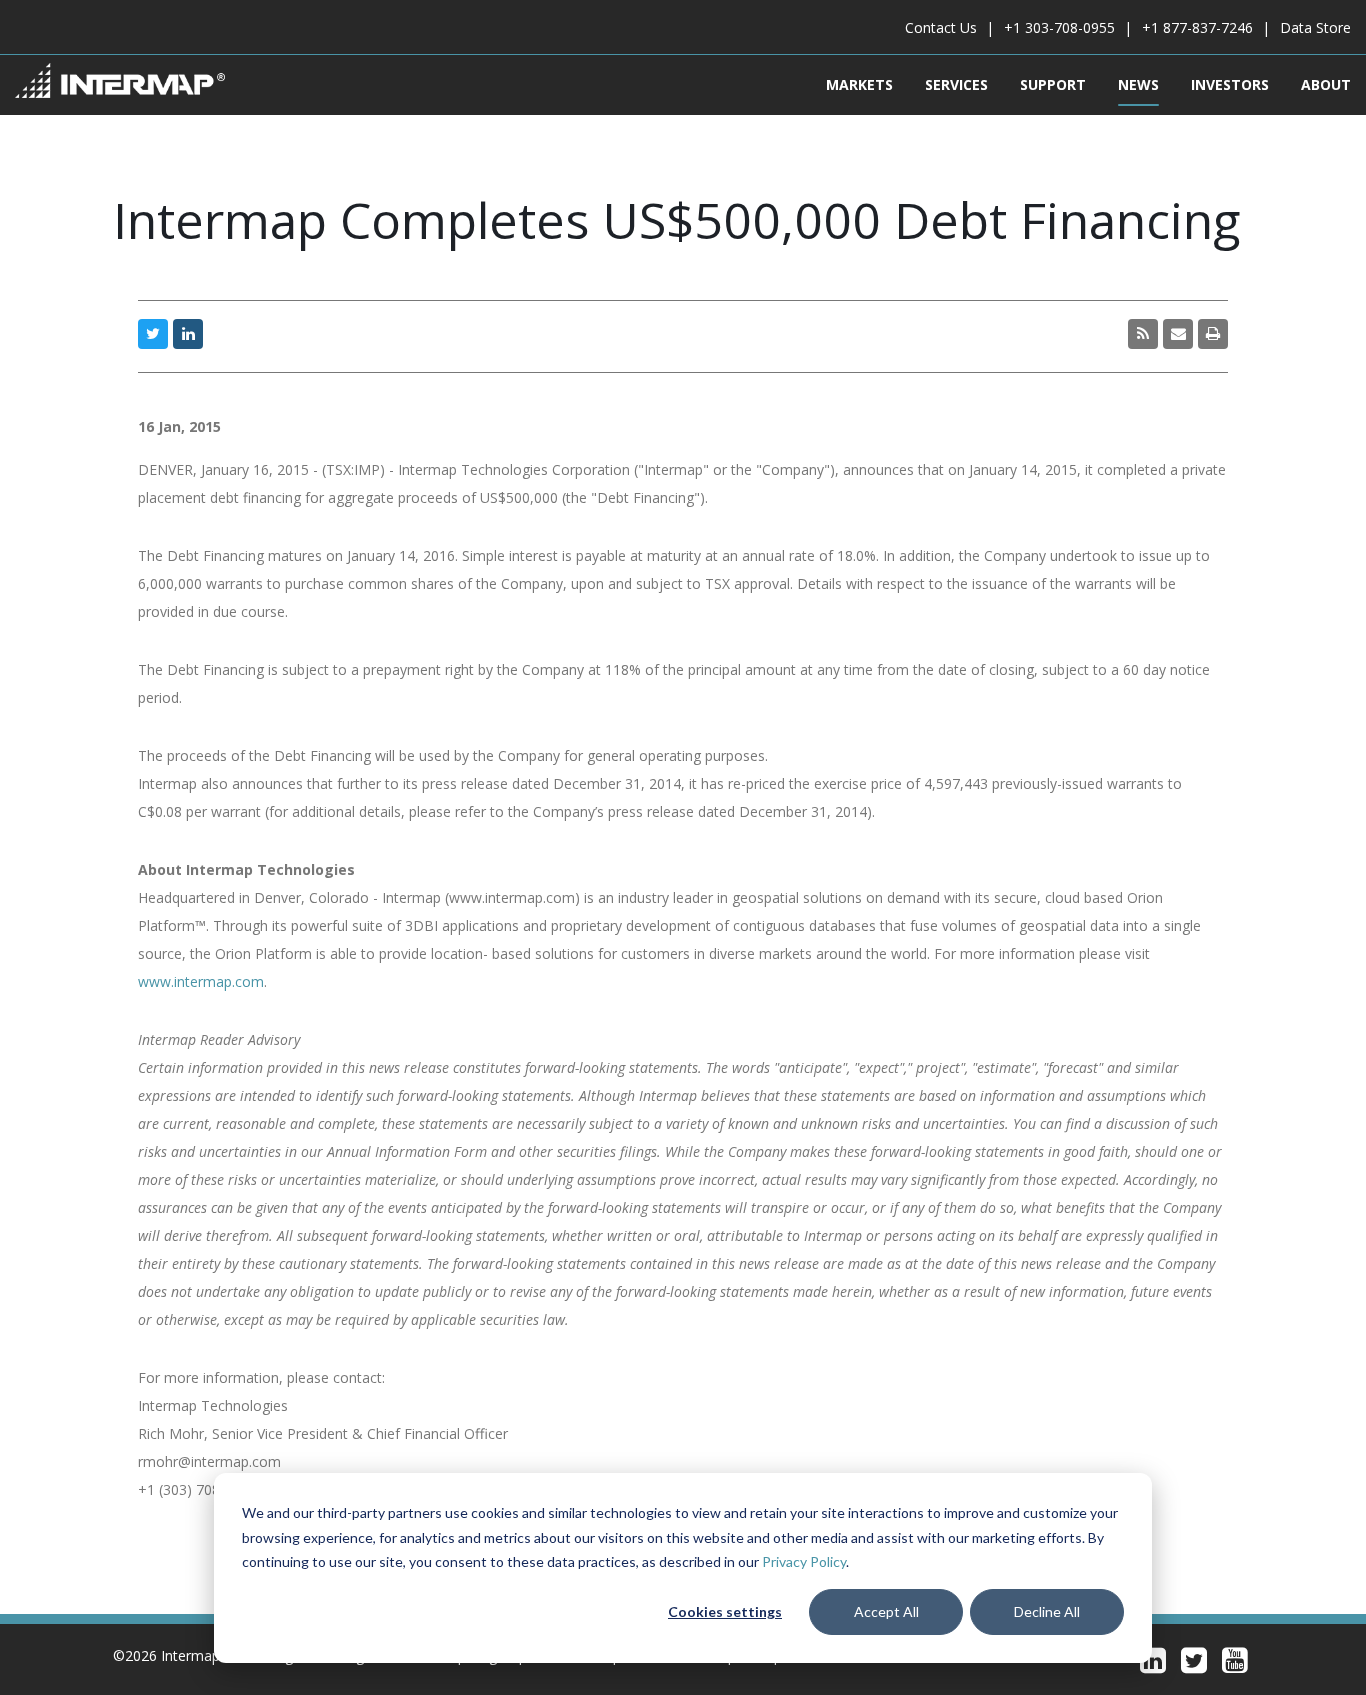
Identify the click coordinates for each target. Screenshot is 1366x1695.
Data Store (1315, 27)
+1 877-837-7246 (1197, 27)
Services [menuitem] (956, 84)
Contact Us (941, 27)
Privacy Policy (804, 1561)
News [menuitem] (1138, 84)
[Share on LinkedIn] (188, 334)
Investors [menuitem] (1230, 84)
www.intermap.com (201, 981)
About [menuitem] (1326, 84)
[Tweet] (153, 334)
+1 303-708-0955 (1059, 27)
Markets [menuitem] (859, 84)
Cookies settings (725, 1611)
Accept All (886, 1611)
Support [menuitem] (1053, 84)
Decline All (1047, 1611)
